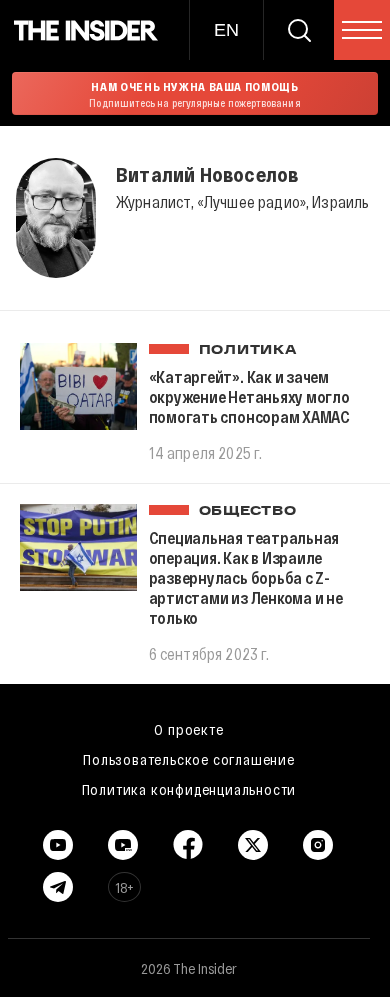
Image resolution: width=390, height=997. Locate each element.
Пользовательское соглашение (189, 759)
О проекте (188, 729)
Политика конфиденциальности (189, 789)
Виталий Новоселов (207, 174)
